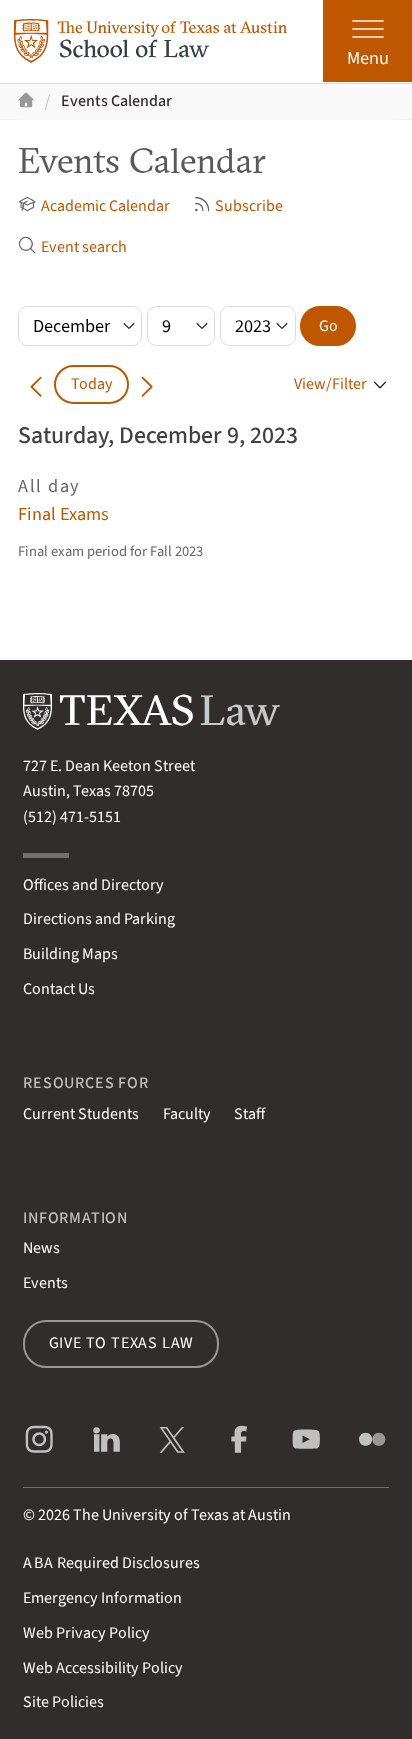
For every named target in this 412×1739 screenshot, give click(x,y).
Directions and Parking (99, 919)
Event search (83, 247)
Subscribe (249, 206)
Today (92, 384)
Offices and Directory (93, 885)
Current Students (81, 1114)
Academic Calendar (105, 206)
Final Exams (63, 514)
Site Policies (63, 1702)
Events (45, 1283)
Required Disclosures (111, 1563)
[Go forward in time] (147, 384)
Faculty (187, 1114)
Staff (249, 1114)
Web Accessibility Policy (103, 1668)
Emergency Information (102, 1598)
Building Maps (70, 954)
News (41, 1248)
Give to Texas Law (122, 1343)
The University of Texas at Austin (182, 1515)
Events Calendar (116, 101)
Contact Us (59, 989)
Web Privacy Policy (86, 1633)
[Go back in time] (36, 384)
